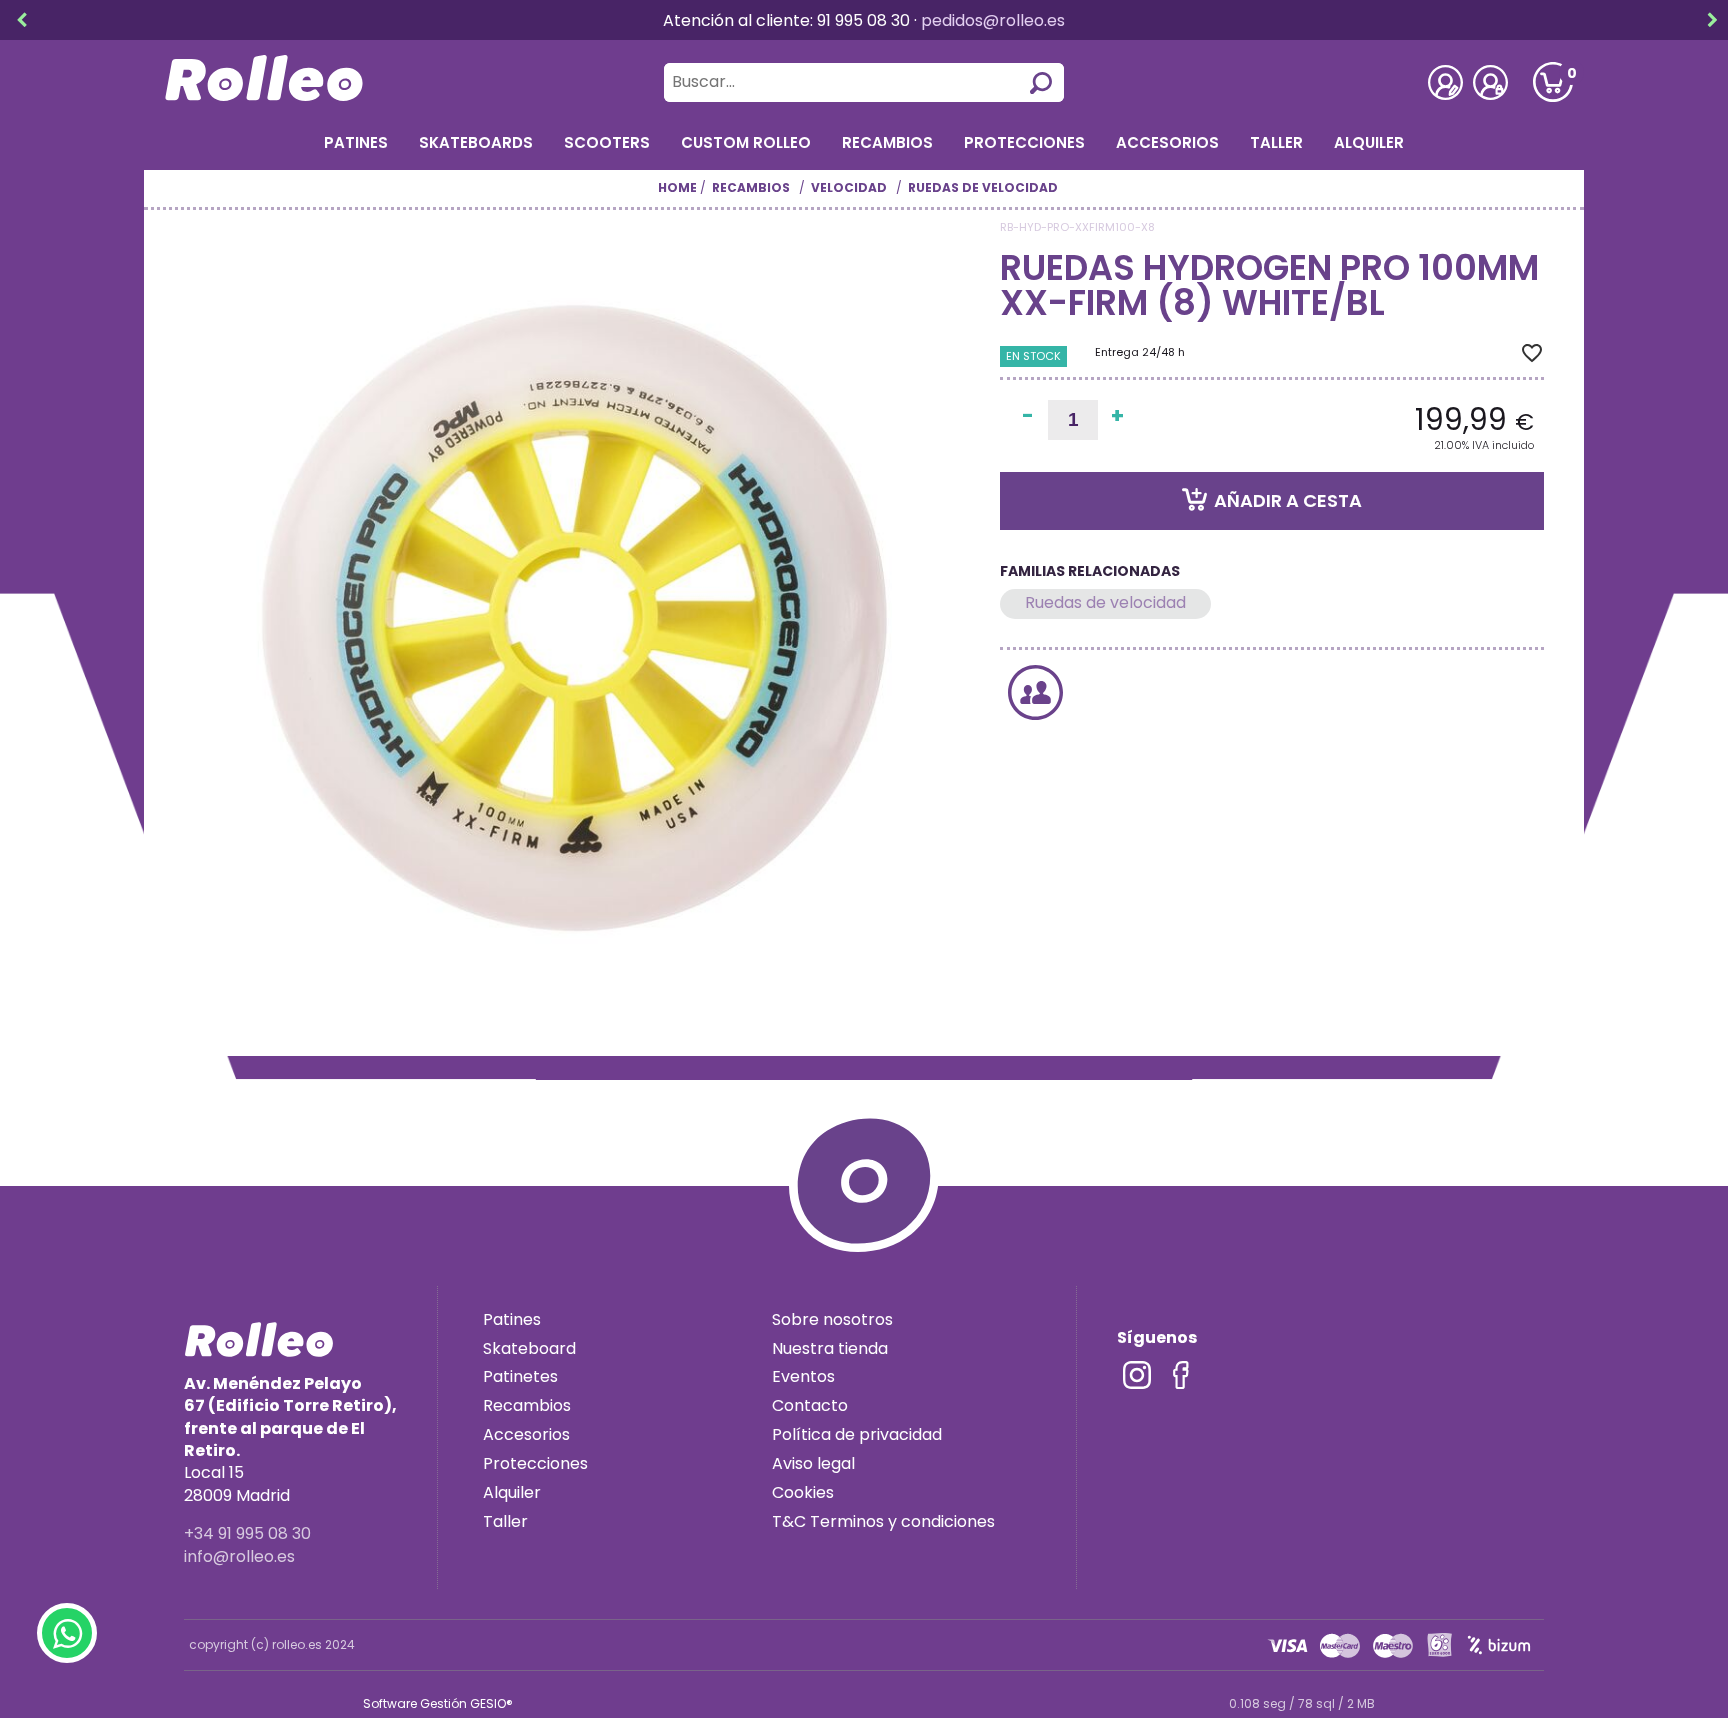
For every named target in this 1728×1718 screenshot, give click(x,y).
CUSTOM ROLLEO (746, 142)
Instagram (1137, 1375)
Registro (1445, 82)
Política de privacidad (857, 1434)
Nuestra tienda (830, 1348)
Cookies (803, 1492)
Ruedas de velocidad (1105, 602)
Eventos (803, 1376)
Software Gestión (415, 1703)
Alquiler (1369, 142)
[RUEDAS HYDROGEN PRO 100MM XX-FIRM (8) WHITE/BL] (582, 618)
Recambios (527, 1405)
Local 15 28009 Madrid (290, 1439)
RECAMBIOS (887, 142)
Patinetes (520, 1376)
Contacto (810, 1405)
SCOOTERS (607, 142)
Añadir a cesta (1288, 501)
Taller (1276, 142)
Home (677, 187)
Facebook (1181, 1375)
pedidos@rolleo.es (993, 20)
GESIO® (491, 1703)
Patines (512, 1319)
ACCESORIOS (1167, 142)
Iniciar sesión (1490, 82)
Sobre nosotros (832, 1319)
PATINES (356, 142)
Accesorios (526, 1434)
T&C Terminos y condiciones (883, 1521)
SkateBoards (476, 142)
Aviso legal (813, 1463)
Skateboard (529, 1348)
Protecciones (1024, 142)
